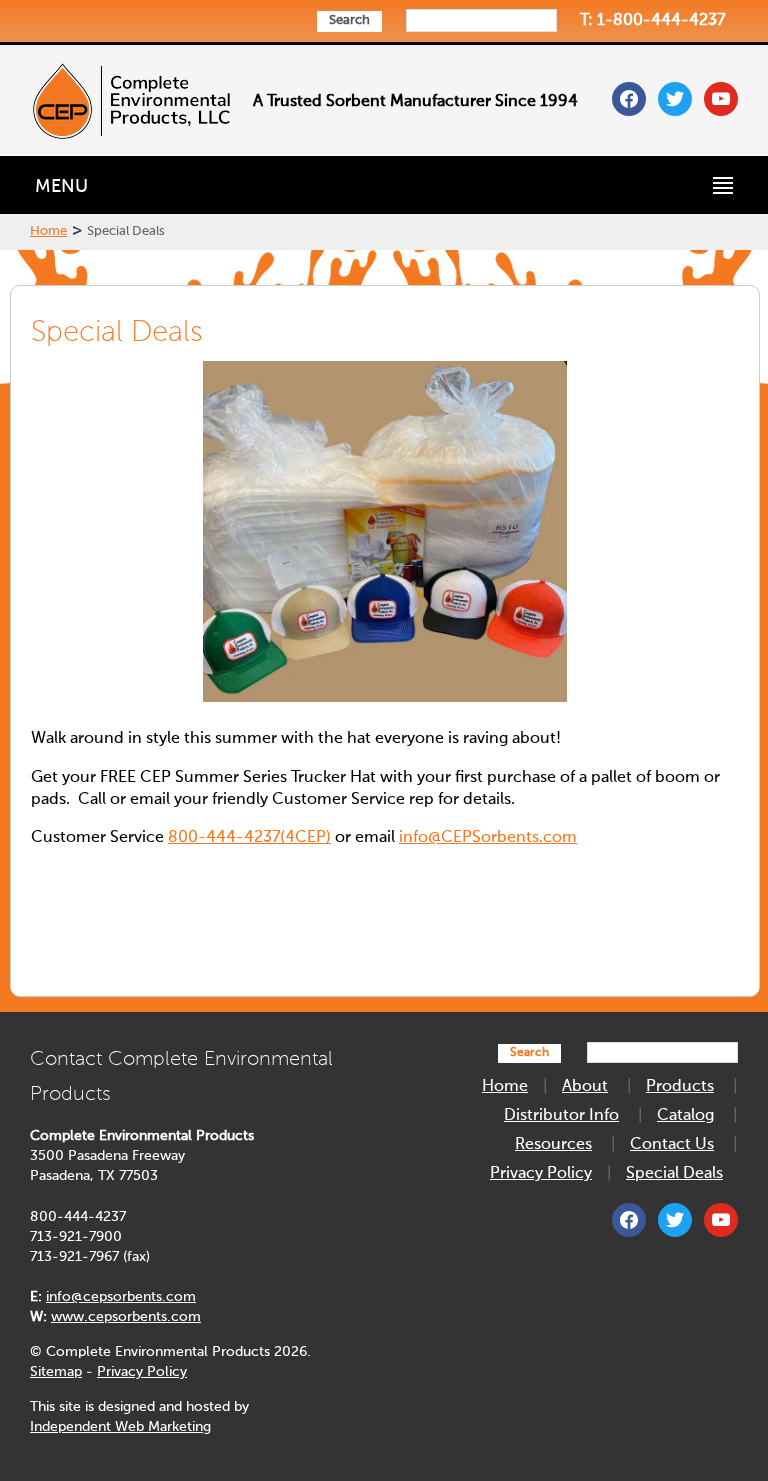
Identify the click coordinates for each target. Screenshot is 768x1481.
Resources (553, 1145)
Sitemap (56, 1372)
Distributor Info (561, 1116)
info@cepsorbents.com (121, 1297)
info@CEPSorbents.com (488, 838)
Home (48, 231)
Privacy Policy (142, 1372)
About (585, 1087)
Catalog (685, 1116)
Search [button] (349, 20)
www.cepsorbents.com (126, 1317)
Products (680, 1087)
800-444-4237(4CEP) (249, 838)
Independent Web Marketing (120, 1427)
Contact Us (672, 1145)
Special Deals (674, 1174)
